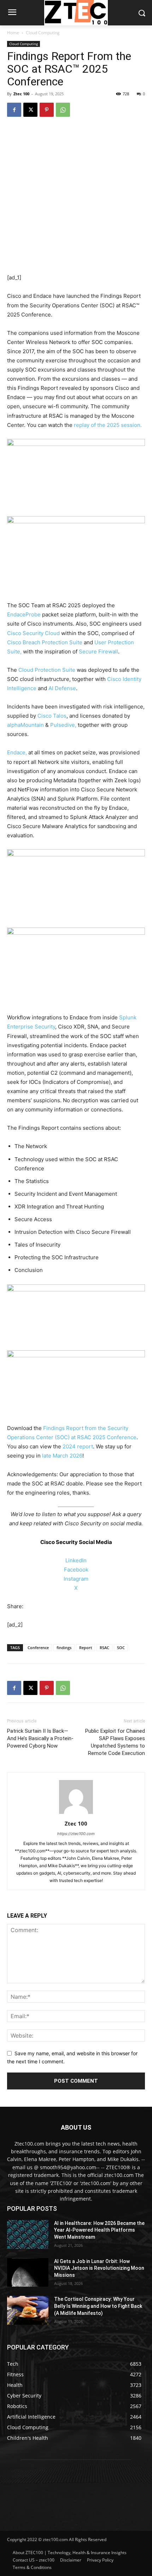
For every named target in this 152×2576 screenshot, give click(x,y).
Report (86, 1648)
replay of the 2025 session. (108, 425)
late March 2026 (62, 1456)
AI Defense (62, 688)
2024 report (78, 1446)
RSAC (104, 1648)
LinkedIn (76, 1560)
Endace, (17, 752)
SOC (121, 1648)
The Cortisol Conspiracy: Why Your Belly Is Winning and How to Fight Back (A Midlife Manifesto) (98, 2306)
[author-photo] (76, 1814)
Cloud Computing (43, 33)
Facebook (76, 1570)
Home (13, 33)
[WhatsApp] (63, 110)
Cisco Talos (52, 716)
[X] (30, 110)
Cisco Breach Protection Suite (45, 642)
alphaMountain (25, 725)
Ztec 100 (21, 94)
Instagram (76, 1579)
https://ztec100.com (76, 1834)
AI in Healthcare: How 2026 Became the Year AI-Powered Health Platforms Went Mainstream (99, 2230)
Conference (38, 1648)
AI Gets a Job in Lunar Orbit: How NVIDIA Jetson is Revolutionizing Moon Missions (99, 2268)
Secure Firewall (98, 651)
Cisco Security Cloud (33, 633)
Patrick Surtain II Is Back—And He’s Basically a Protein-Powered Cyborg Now (40, 1738)
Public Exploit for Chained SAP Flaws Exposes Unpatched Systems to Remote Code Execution (115, 1742)
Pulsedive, (63, 725)
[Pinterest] (47, 110)
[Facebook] (14, 110)
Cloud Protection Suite (47, 670)
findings (64, 1648)
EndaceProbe (24, 614)
